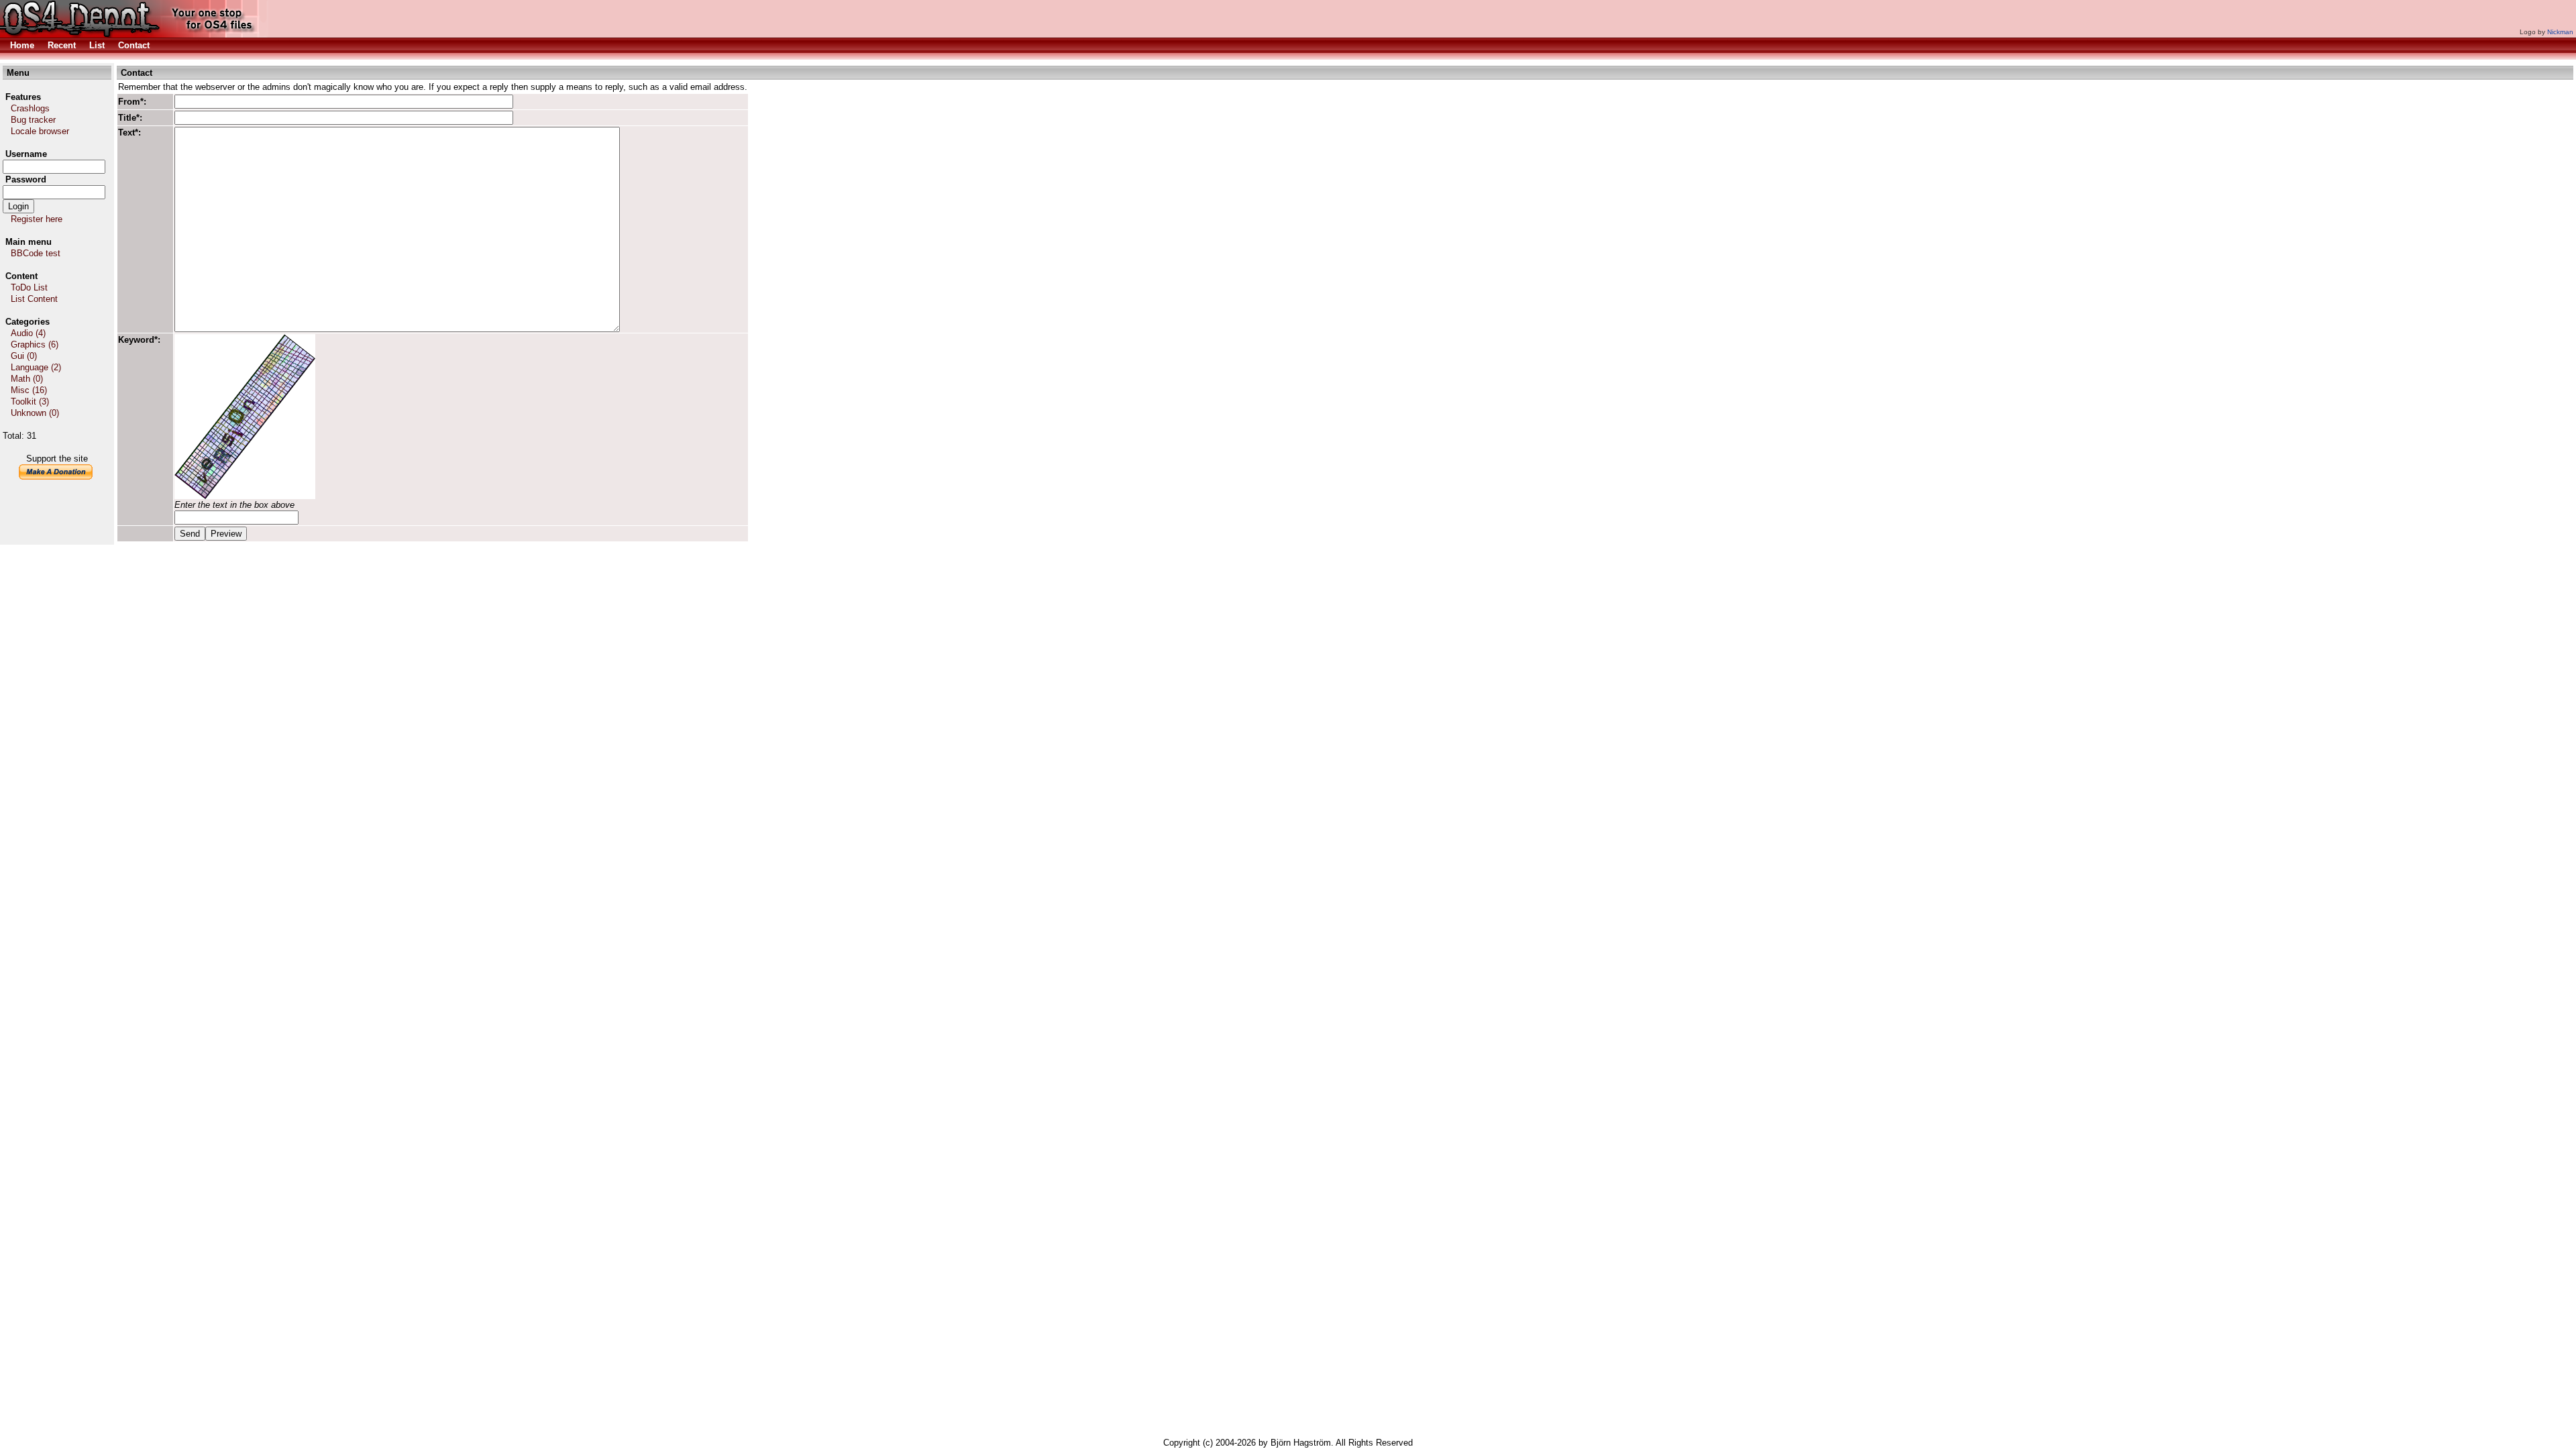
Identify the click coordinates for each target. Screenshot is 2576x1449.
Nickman (2560, 32)
